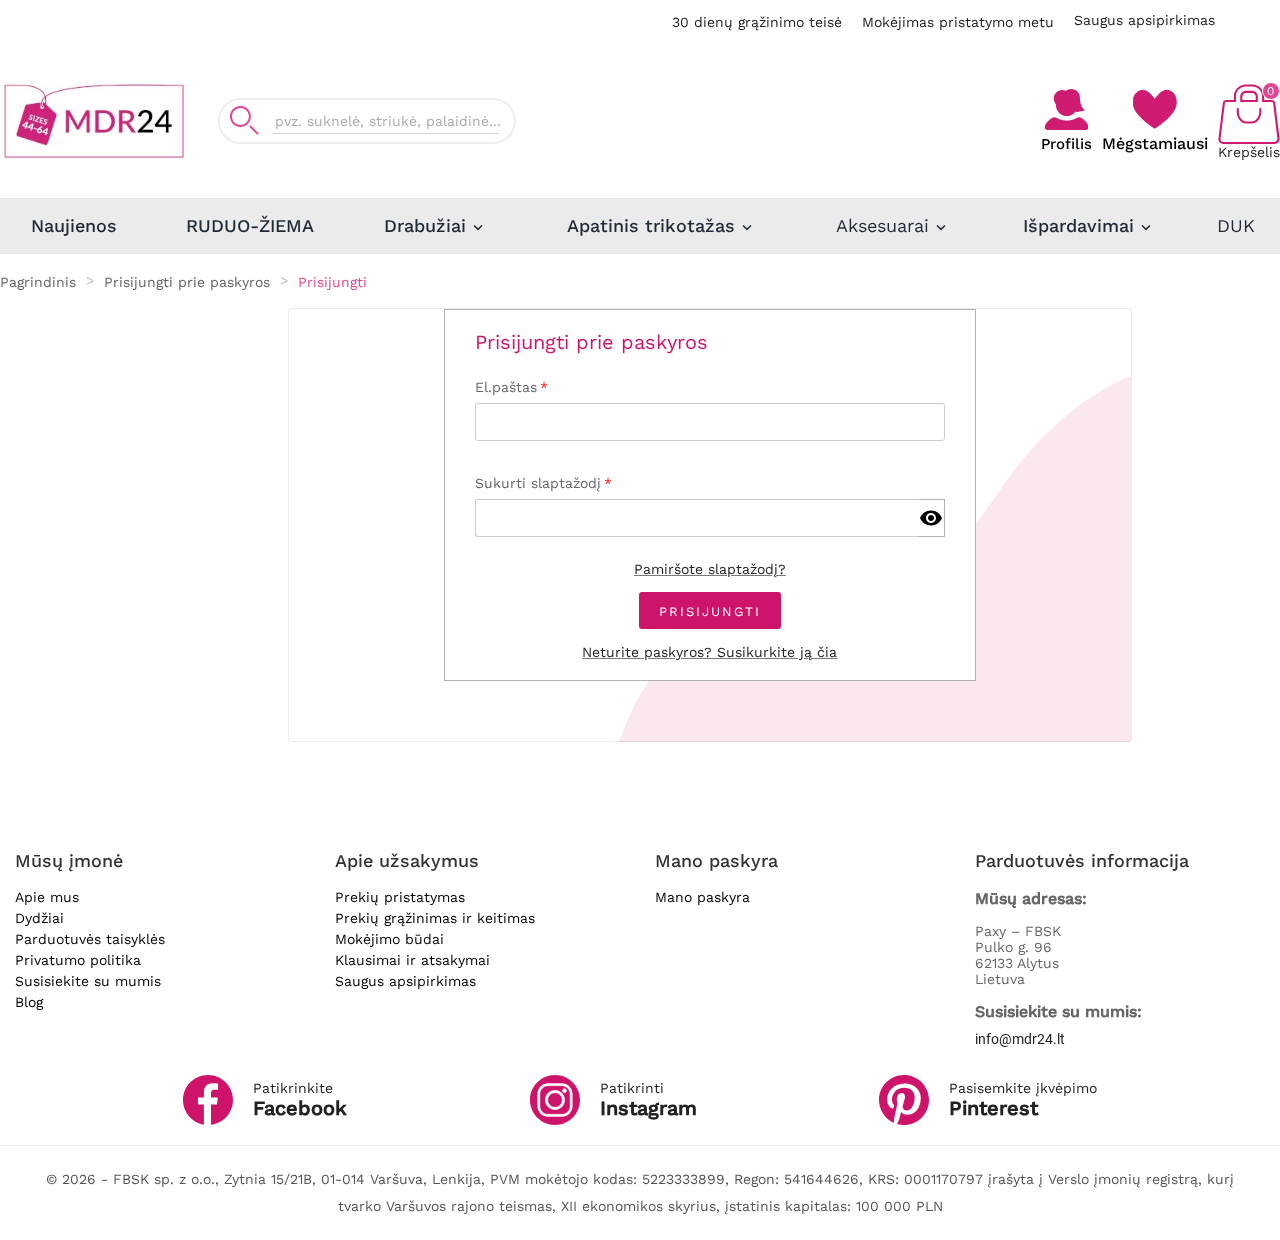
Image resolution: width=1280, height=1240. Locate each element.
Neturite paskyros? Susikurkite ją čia (709, 652)
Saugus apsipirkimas (1144, 20)
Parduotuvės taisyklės (90, 939)
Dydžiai (39, 918)
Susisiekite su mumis (88, 981)
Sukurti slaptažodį (530, 483)
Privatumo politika (78, 960)
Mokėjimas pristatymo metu (958, 22)
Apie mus (47, 897)
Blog (29, 1002)
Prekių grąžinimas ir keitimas (435, 918)
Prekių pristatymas (400, 897)
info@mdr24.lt (1020, 1039)
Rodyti (931, 518)
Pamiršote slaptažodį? (710, 569)
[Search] (244, 120)
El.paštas (506, 387)
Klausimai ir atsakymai (412, 960)
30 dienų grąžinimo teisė (757, 22)
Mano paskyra (702, 897)
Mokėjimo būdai (389, 939)
